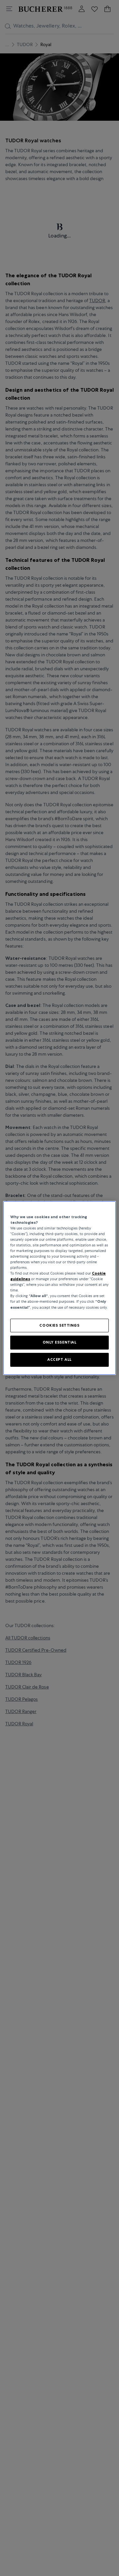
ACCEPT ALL (59, 1359)
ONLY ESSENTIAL (60, 1343)
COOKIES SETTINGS (59, 1325)
